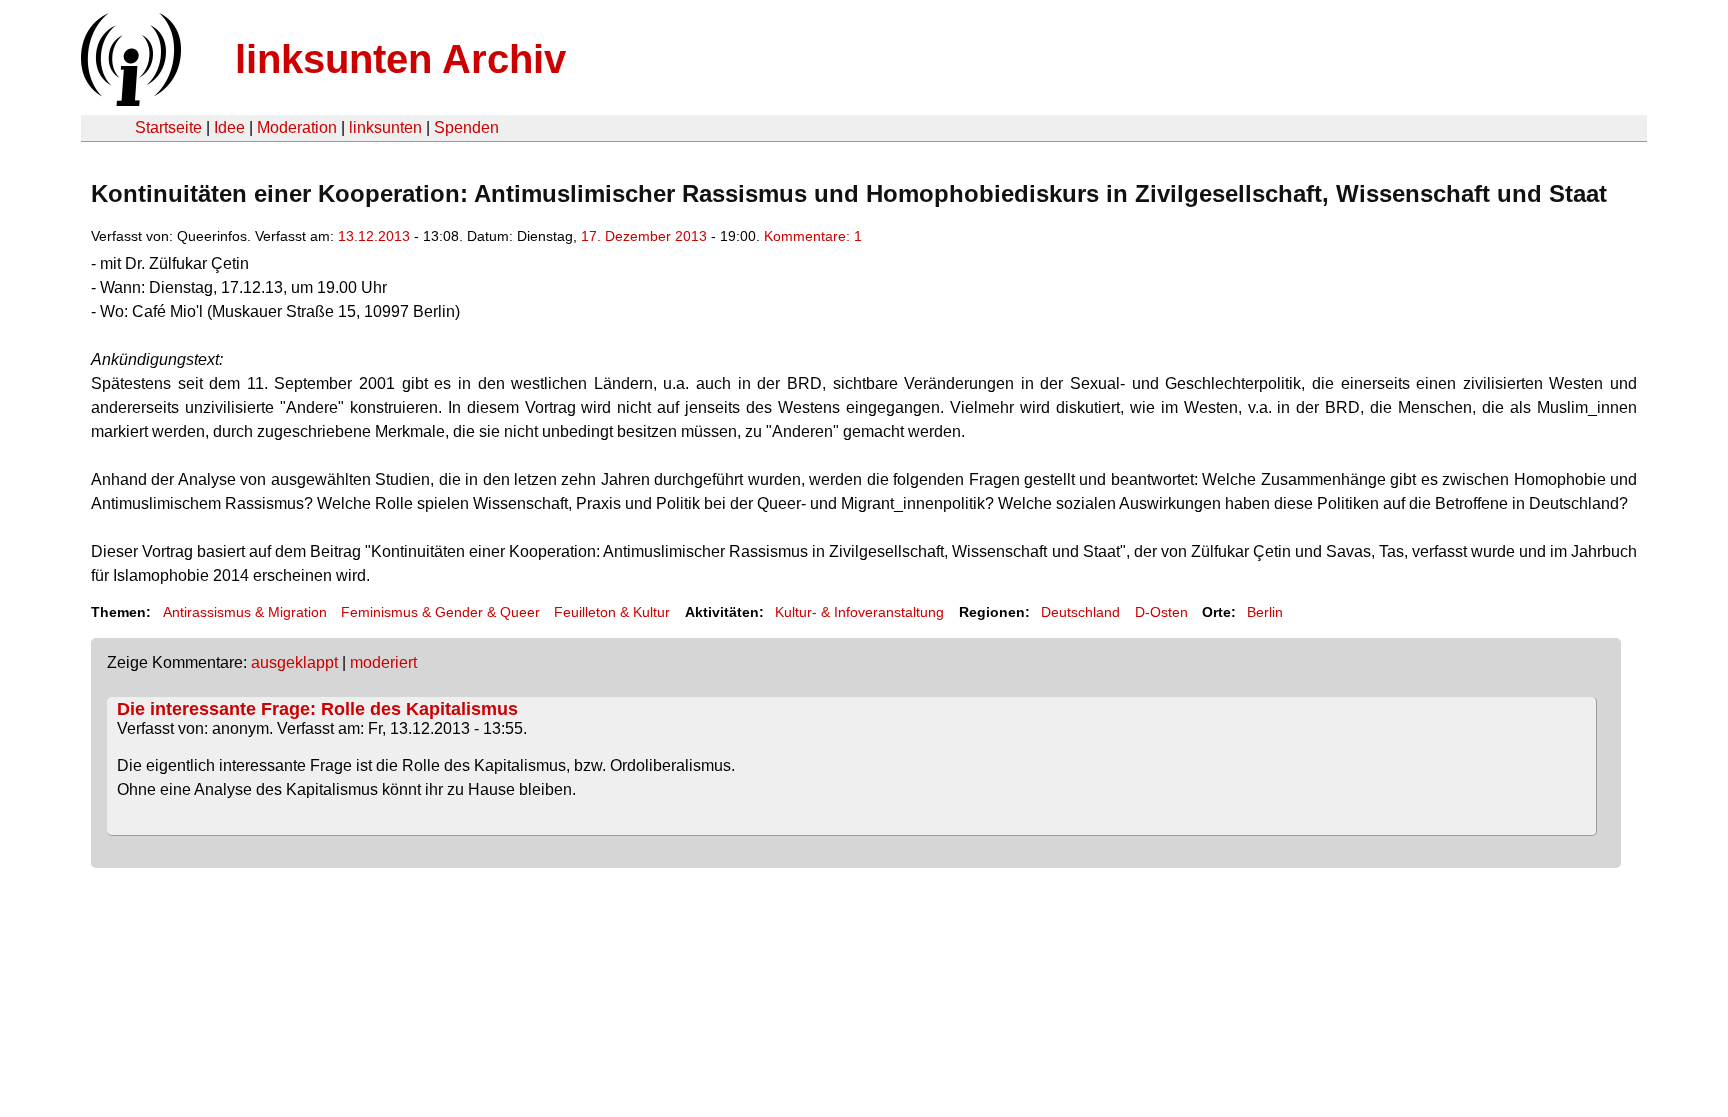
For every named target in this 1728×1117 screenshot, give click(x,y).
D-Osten (1161, 612)
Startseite (168, 127)
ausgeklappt (294, 662)
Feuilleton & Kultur (612, 612)
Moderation (297, 127)
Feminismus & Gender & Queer (440, 612)
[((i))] (129, 100)
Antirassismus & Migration (245, 612)
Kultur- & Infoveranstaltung (859, 612)
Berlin (1265, 612)
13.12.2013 (374, 236)
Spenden (466, 127)
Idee (229, 127)
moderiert (383, 662)
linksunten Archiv (400, 59)
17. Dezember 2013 (644, 236)
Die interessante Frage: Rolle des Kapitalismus (317, 709)
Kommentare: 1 (813, 236)
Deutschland (1080, 612)
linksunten (385, 127)
